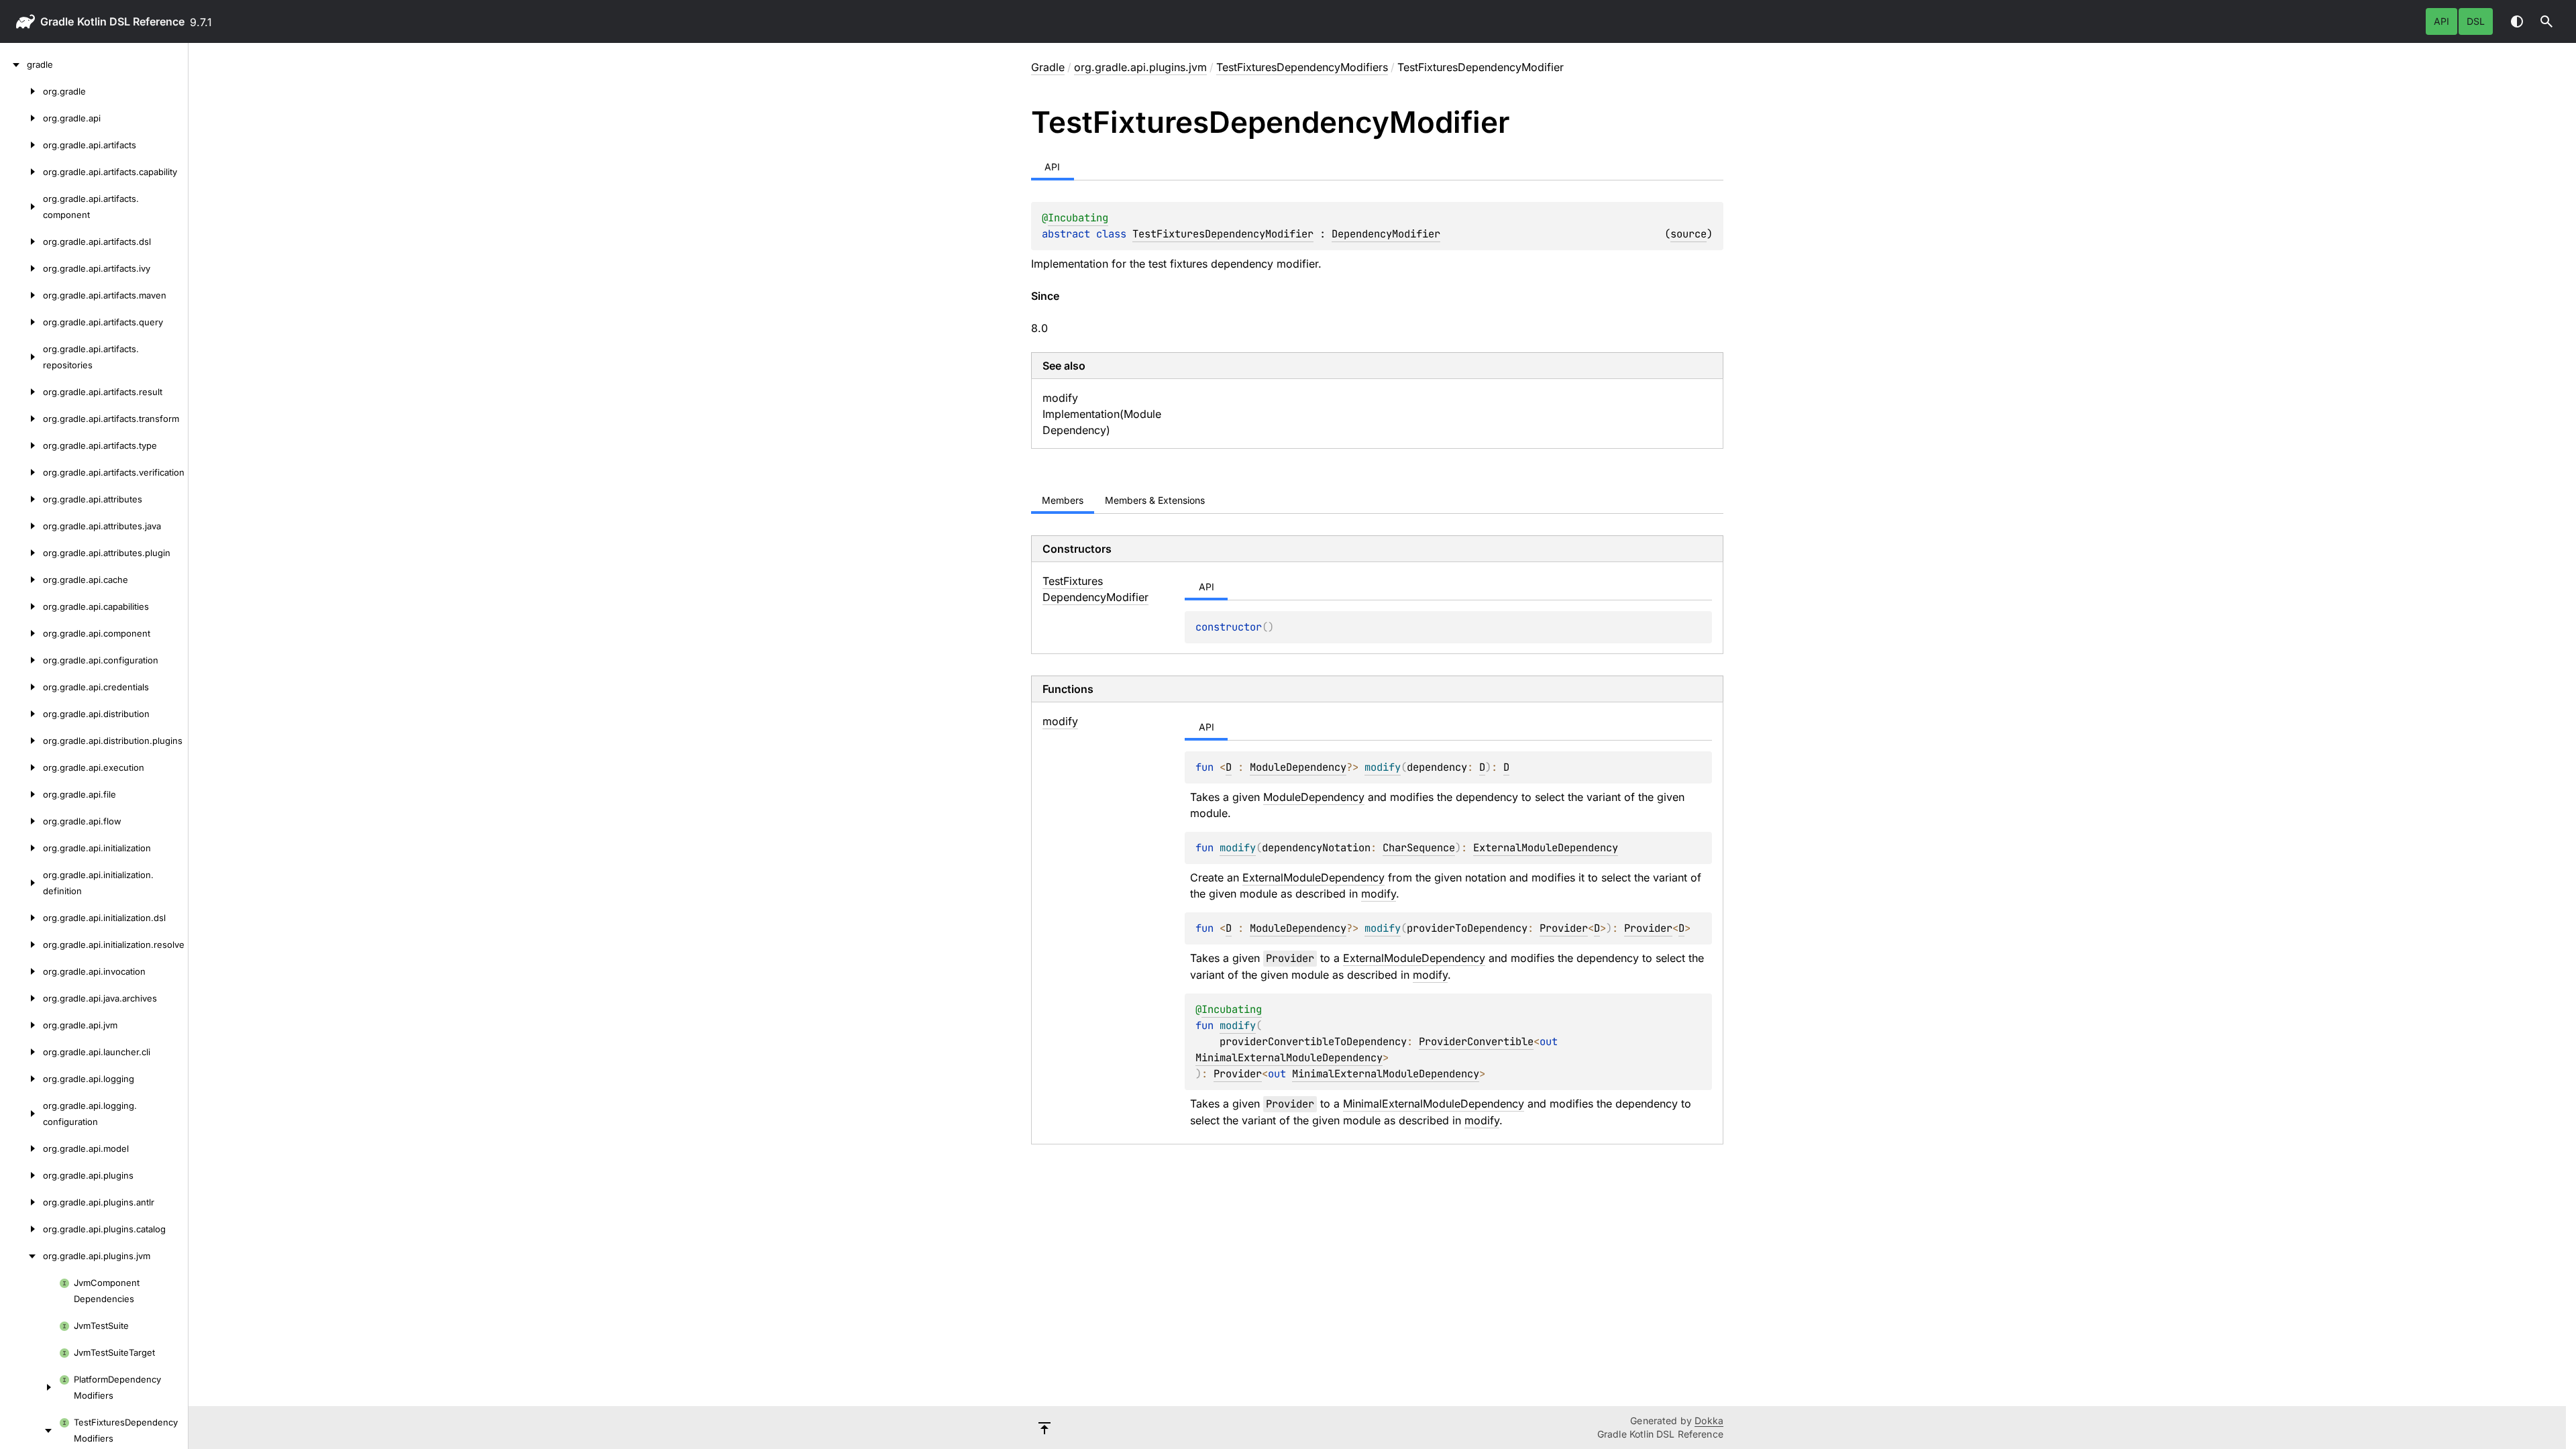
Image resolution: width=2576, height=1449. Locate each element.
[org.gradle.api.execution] (21, 767)
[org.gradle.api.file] (21, 794)
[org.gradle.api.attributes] (21, 499)
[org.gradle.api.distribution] (21, 714)
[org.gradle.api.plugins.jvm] (21, 1256)
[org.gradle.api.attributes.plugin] (21, 553)
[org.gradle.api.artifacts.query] (21, 322)
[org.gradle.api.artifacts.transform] (21, 419)
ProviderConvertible (1476, 1041)
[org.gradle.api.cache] (21, 580)
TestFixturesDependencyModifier (1223, 234)
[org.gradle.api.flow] (21, 821)
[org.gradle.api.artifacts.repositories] (21, 357)
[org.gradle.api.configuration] (21, 660)
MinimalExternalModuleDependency (1289, 1058)
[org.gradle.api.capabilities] (21, 606)
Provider (1564, 928)
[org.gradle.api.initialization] (21, 848)
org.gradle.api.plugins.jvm (1140, 67)
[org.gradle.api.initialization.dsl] (21, 918)
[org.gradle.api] (21, 118)
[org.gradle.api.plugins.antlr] (21, 1202)
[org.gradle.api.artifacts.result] (21, 392)
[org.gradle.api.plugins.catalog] (21, 1229)
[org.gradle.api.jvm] (21, 1025)
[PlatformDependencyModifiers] (30, 1387)
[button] (2546, 21)
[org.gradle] (21, 91)
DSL (2476, 21)
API (2441, 21)
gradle (57, 21)
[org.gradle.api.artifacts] (21, 145)
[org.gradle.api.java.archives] (21, 998)
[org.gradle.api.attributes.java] (21, 526)
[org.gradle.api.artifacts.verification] (21, 472)
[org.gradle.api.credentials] (21, 687)
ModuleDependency (1298, 767)
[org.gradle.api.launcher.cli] (21, 1052)
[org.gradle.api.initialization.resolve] (21, 945)
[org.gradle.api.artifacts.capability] (21, 172)
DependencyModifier (1386, 234)
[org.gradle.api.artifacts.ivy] (21, 268)
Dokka (1709, 1420)
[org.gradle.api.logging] (21, 1079)
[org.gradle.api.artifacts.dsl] (21, 241)
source (1688, 234)
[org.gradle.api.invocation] (21, 971)
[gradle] (13, 64)
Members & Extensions (1155, 500)
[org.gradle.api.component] (21, 633)
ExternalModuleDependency (1546, 848)
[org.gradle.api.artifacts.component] (21, 207)
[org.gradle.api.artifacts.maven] (21, 295)
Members (1063, 500)
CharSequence (1419, 848)
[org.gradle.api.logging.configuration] (21, 1114)
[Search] (2546, 21)
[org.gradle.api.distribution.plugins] (21, 741)
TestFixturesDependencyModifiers (1302, 67)
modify (1379, 894)
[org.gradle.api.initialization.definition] (21, 883)
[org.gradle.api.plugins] (21, 1175)
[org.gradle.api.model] (21, 1148)
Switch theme (2517, 21)
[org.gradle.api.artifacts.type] (21, 445)
